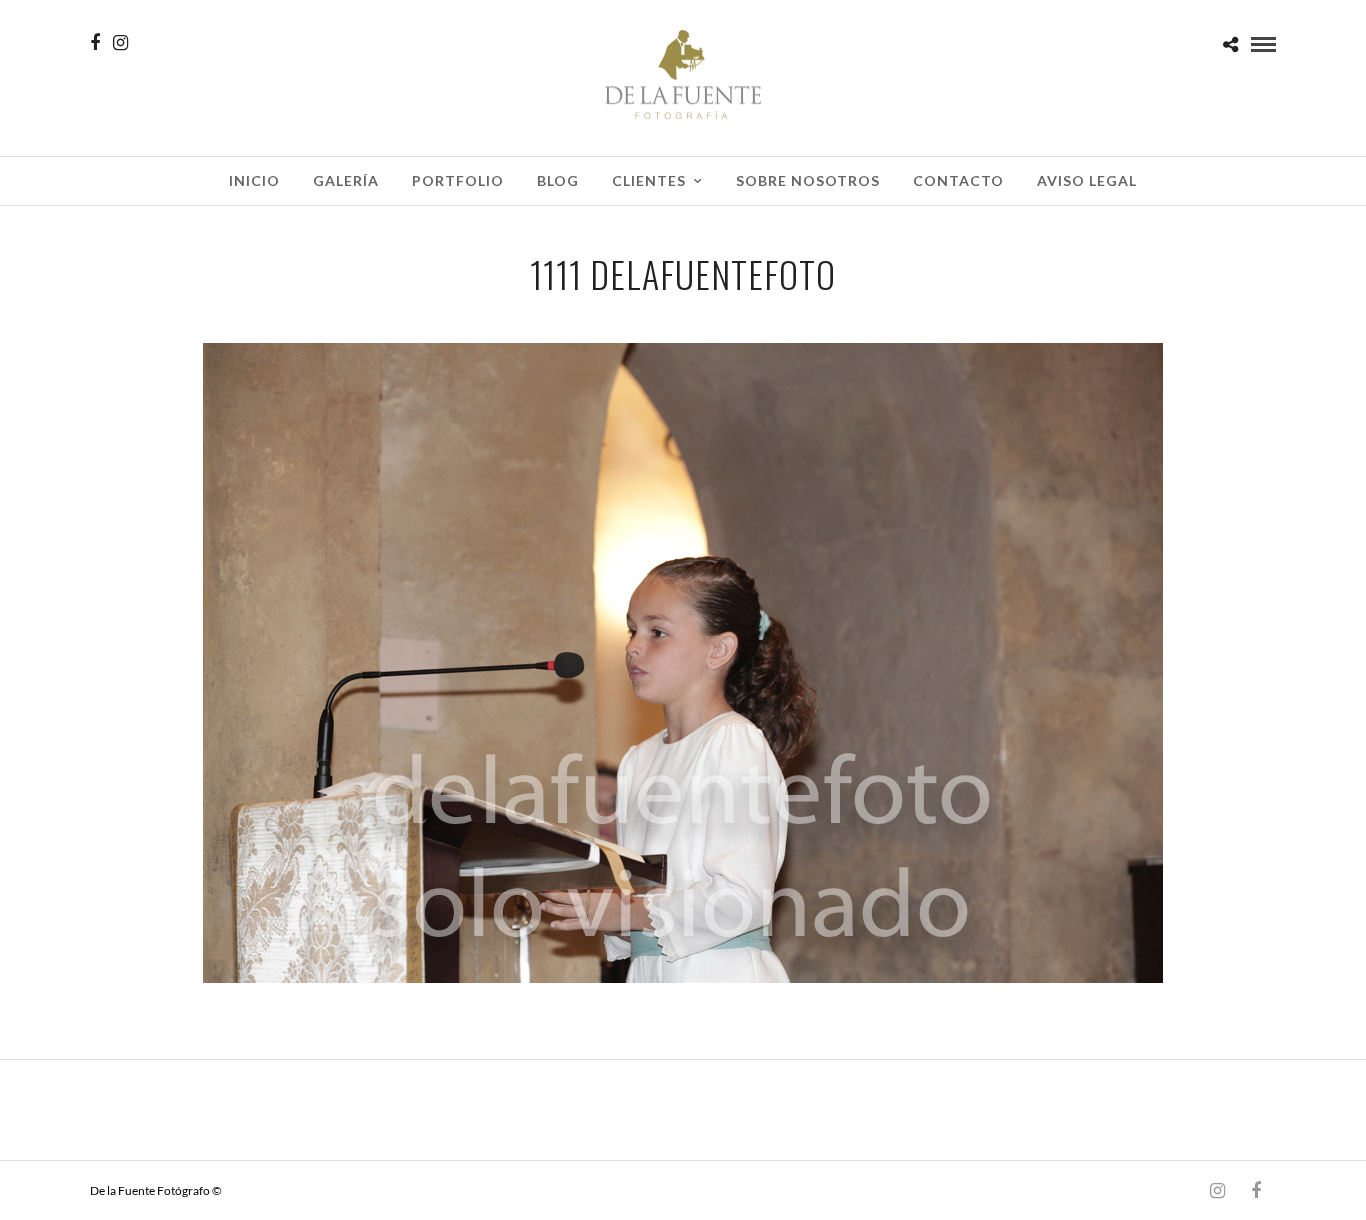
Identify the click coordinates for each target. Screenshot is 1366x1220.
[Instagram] (120, 43)
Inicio (254, 180)
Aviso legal (1087, 180)
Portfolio (458, 180)
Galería (346, 180)
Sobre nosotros (808, 180)
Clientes (649, 180)
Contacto (958, 180)
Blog (558, 180)
